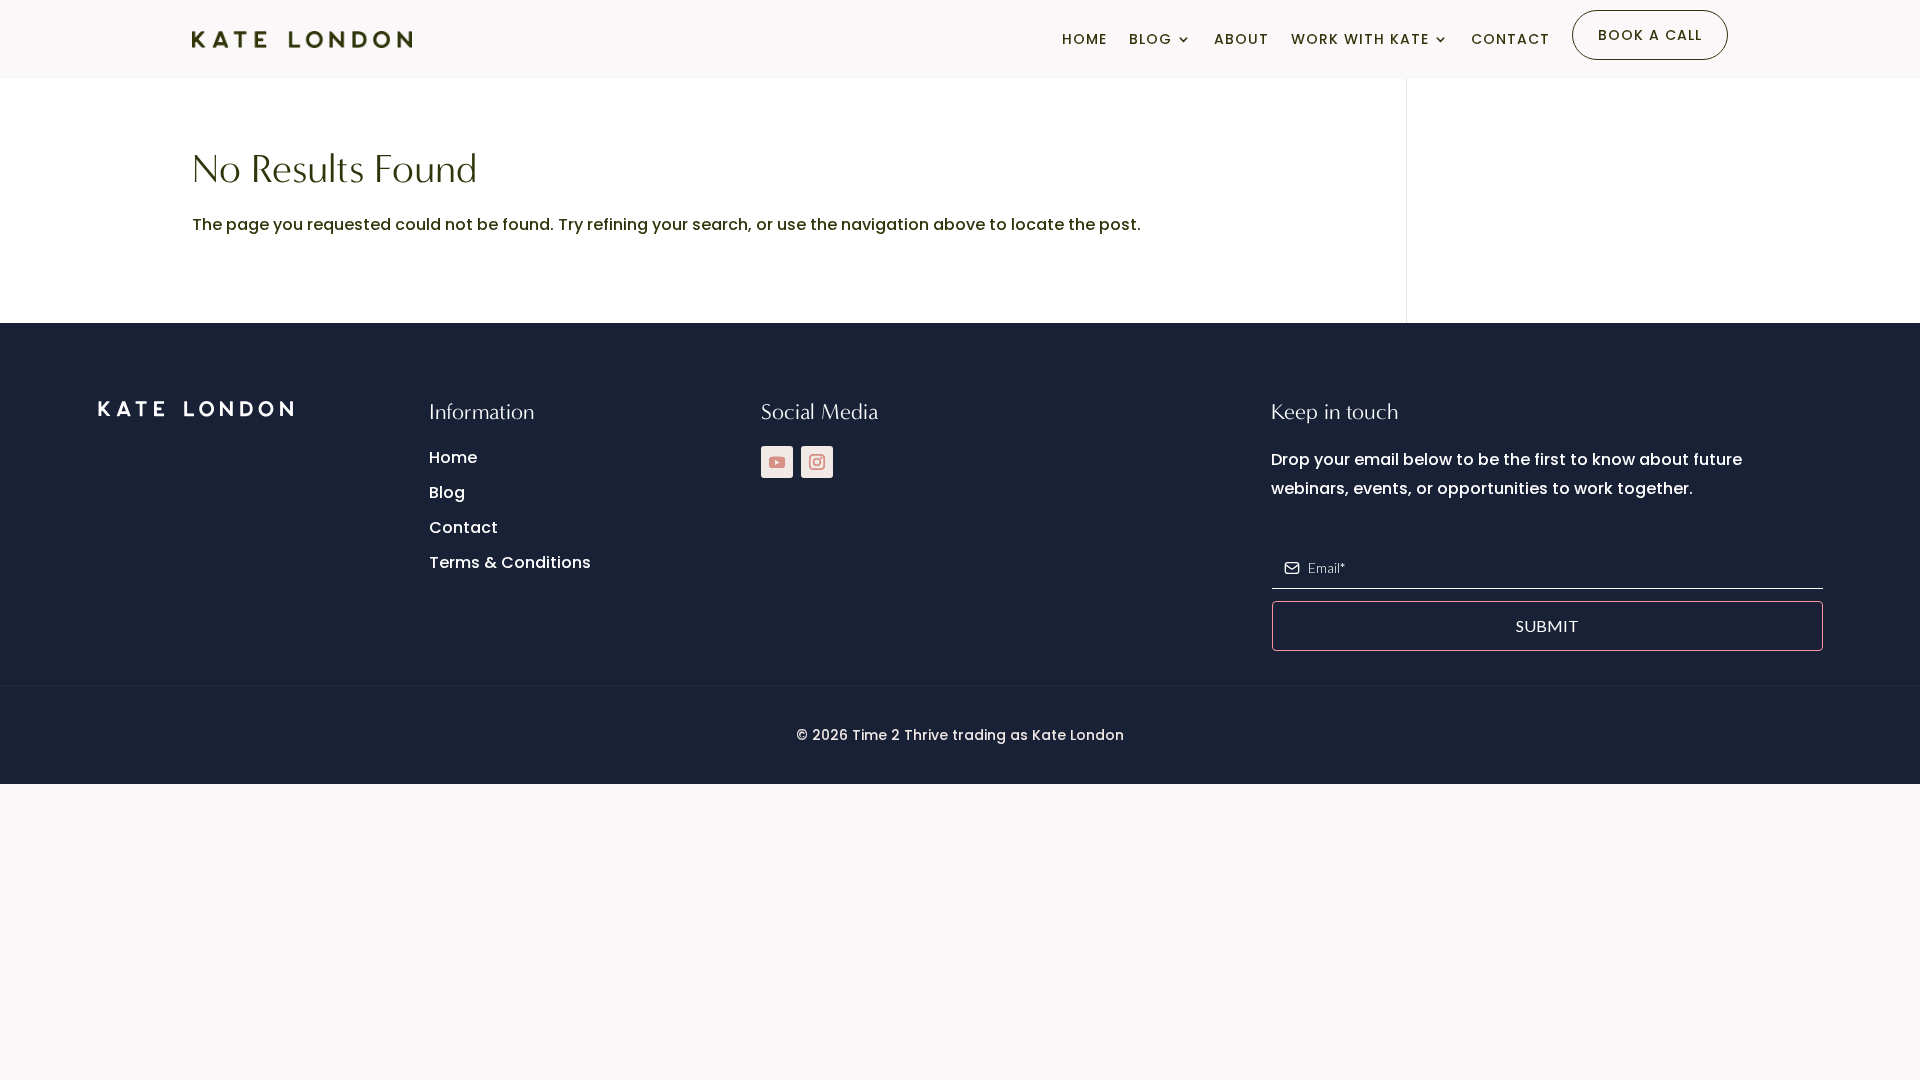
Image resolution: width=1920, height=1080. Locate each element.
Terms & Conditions (510, 562)
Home (1084, 39)
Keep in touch (1334, 412)
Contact (1510, 39)
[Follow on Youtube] (777, 462)
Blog (1150, 39)
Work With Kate (1360, 39)
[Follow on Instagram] (817, 462)
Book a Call (1650, 35)
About (1241, 39)
